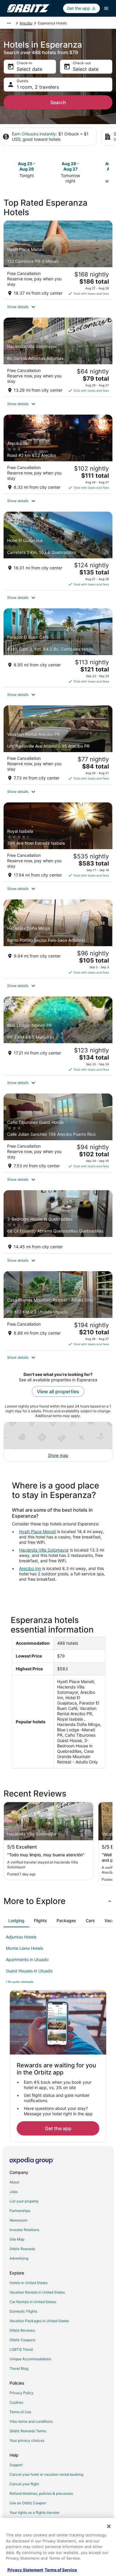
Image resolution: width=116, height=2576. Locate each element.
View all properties (58, 1391)
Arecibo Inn (30, 1568)
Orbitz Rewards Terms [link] (28, 2431)
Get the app (58, 2128)
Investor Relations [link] (24, 2230)
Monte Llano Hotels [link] (25, 1948)
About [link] (14, 2182)
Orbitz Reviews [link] (22, 2330)
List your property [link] (24, 2201)
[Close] (109, 2526)
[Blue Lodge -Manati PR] (58, 1036)
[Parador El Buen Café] (58, 648)
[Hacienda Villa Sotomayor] (58, 357)
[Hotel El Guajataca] (58, 551)
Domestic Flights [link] (23, 2311)
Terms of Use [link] (20, 2412)
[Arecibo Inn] (58, 454)
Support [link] (16, 2465)
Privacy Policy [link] (22, 2393)
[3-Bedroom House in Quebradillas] (58, 1222)
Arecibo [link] (26, 23)
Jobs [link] (14, 2192)
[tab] (16, 1921)
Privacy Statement (25, 2570)
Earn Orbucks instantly (34, 134)
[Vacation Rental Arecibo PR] (58, 745)
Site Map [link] (17, 2239)
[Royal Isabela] (58, 842)
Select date (29, 69)
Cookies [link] (16, 2402)
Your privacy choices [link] (27, 2440)
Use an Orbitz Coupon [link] (28, 2503)
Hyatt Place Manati (37, 1531)
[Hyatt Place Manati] (58, 260)
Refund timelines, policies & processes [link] (41, 2493)
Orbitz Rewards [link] (22, 2249)
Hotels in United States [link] (29, 2283)
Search (58, 102)
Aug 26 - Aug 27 (70, 166)
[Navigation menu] (106, 8)
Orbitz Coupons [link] (22, 2340)
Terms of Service (61, 2570)
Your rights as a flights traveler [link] (35, 2512)
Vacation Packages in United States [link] (39, 2321)
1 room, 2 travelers (38, 87)
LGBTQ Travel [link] (21, 2349)
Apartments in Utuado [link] (27, 1959)
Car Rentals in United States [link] (33, 2302)
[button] (58, 307)
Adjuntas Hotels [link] (21, 1937)
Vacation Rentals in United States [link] (37, 2292)
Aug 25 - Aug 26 (27, 166)
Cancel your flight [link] (24, 2484)
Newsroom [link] (18, 2220)
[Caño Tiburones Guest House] (58, 1133)
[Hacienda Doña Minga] (58, 939)
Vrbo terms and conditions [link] (31, 2421)
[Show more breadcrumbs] (9, 23)
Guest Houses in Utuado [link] (29, 1971)
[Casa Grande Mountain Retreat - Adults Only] (58, 1311)
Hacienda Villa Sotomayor (44, 1550)
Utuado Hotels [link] (20, 1982)
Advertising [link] (19, 2258)
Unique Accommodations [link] (30, 2359)
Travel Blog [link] (19, 2368)
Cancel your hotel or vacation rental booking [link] (46, 2474)
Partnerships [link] (20, 2211)
